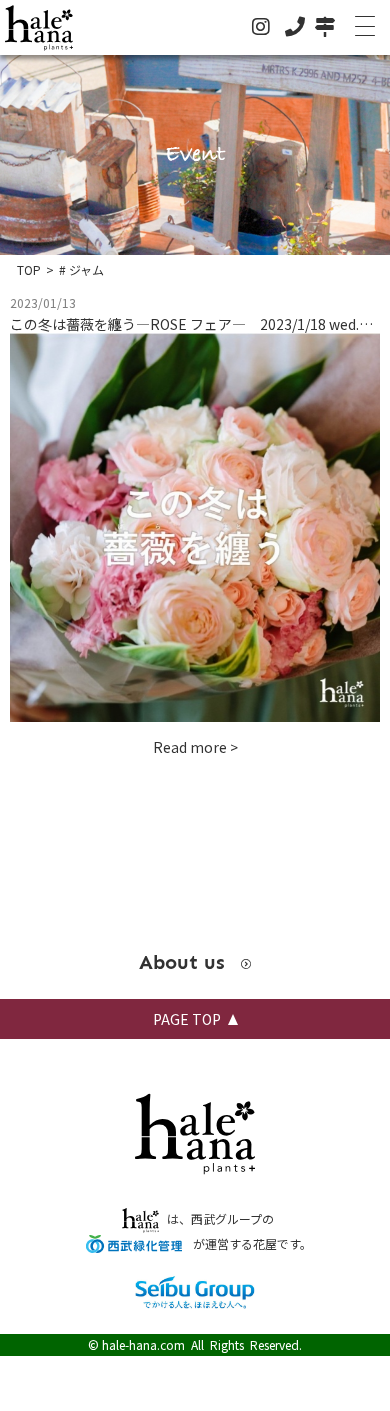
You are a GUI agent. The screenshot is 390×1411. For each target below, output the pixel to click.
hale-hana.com (143, 1344)
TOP (29, 269)
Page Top (187, 1019)
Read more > (195, 747)
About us (185, 962)
